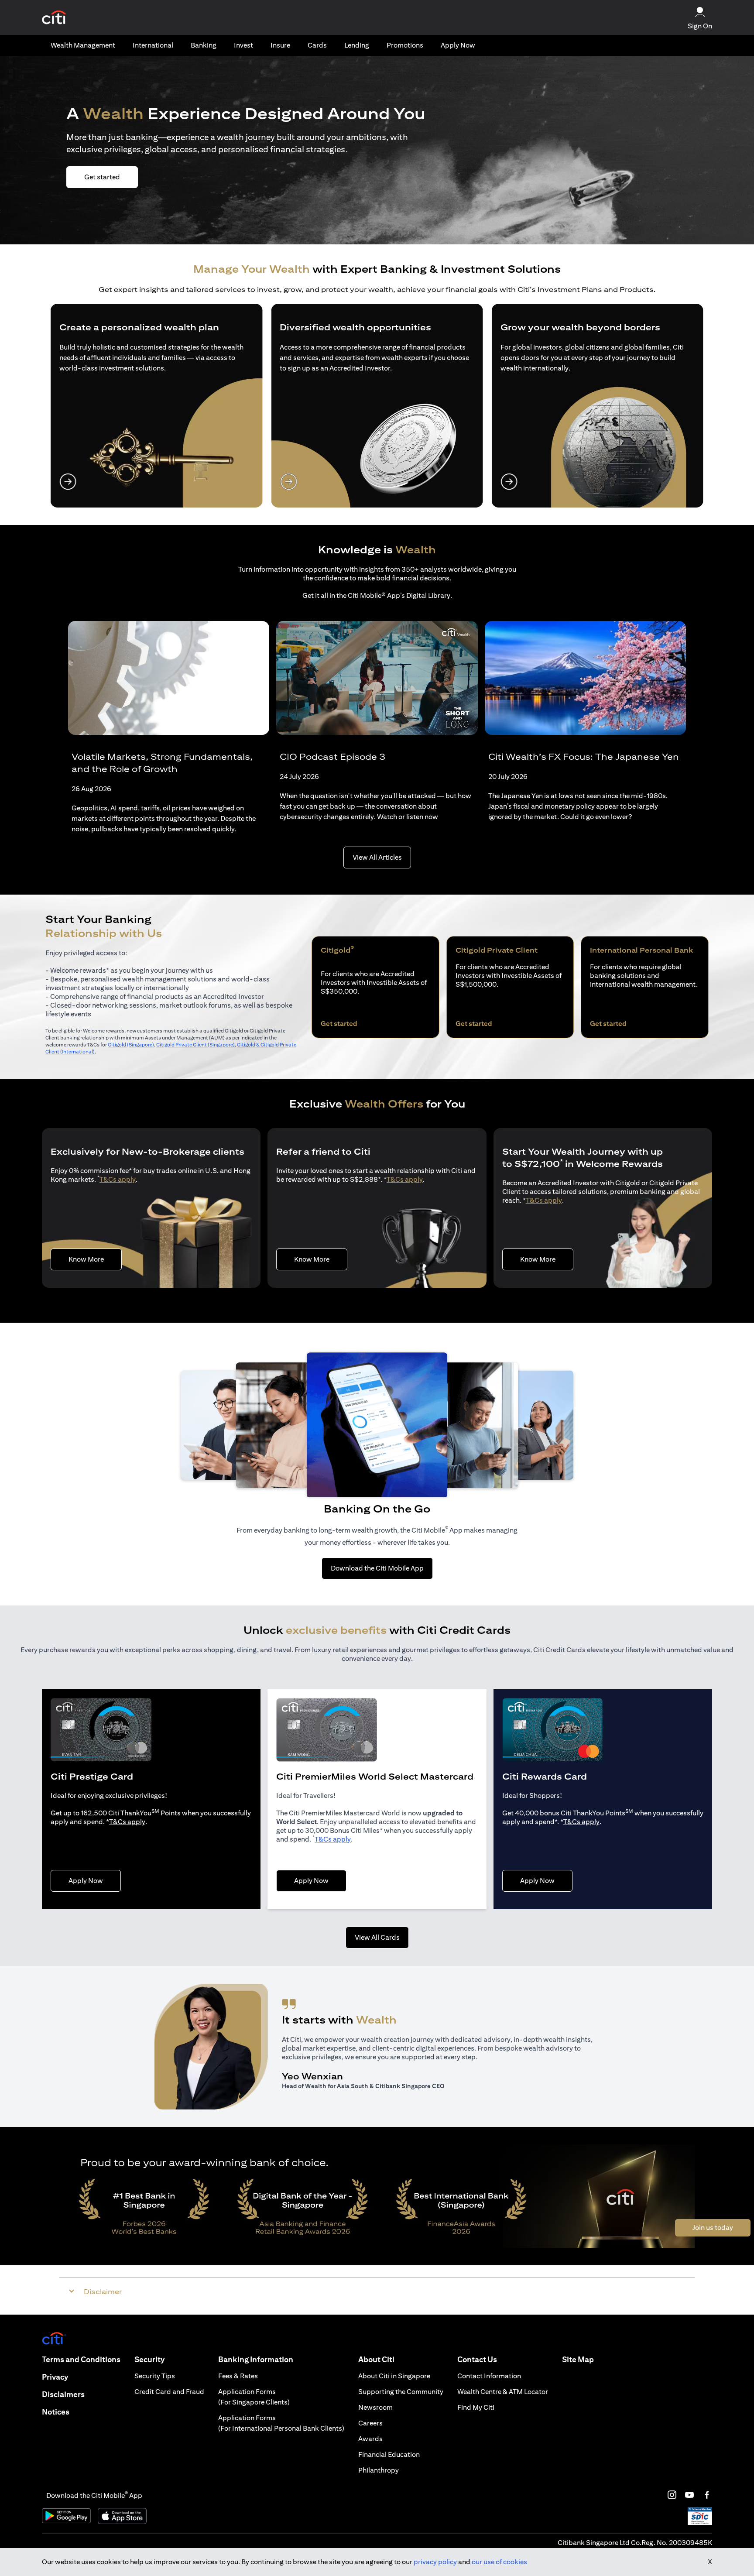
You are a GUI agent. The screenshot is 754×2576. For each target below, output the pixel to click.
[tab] (83, 45)
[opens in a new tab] (54, 18)
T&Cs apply (118, 1179)
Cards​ (317, 45)
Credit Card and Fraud (169, 2392)
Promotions (405, 45)
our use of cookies (499, 2562)
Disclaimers (63, 2394)
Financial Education (389, 2454)
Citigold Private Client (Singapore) (195, 1044)
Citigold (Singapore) (131, 1044)
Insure (280, 45)
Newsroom (375, 2407)
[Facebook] (707, 2495)
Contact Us (477, 2359)
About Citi (376, 2359)
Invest (243, 45)
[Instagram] (672, 2495)
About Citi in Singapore (394, 2376)
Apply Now (458, 45)
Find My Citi (476, 2407)
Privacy (55, 2377)
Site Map (578, 2359)
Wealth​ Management (83, 45)
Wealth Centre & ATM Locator (503, 2392)
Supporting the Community (401, 2392)
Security (149, 2359)
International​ (153, 45)
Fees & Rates (238, 2376)
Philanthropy (379, 2470)
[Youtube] (689, 2495)
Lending (357, 45)
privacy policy (435, 2562)
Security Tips (155, 2376)
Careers (370, 2423)
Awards (370, 2439)
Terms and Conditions (81, 2359)
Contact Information (489, 2376)
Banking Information (256, 2359)
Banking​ (204, 45)
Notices (56, 2412)
